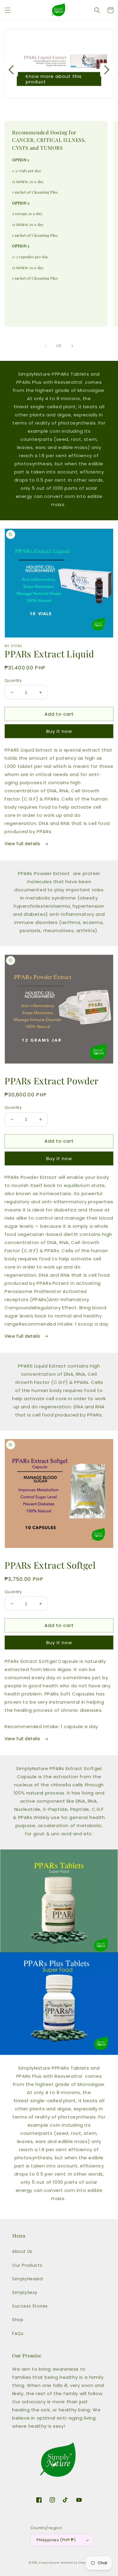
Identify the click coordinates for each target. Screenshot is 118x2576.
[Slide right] (72, 346)
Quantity (13, 680)
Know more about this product (54, 79)
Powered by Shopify (75, 2563)
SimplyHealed (27, 2279)
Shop (18, 2320)
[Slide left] (46, 346)
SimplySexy (25, 2292)
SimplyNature (49, 2563)
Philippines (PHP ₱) (56, 2540)
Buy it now (59, 731)
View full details (23, 844)
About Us (22, 2251)
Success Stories (30, 2306)
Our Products (27, 2265)
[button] (8, 10)
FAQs (18, 2334)
